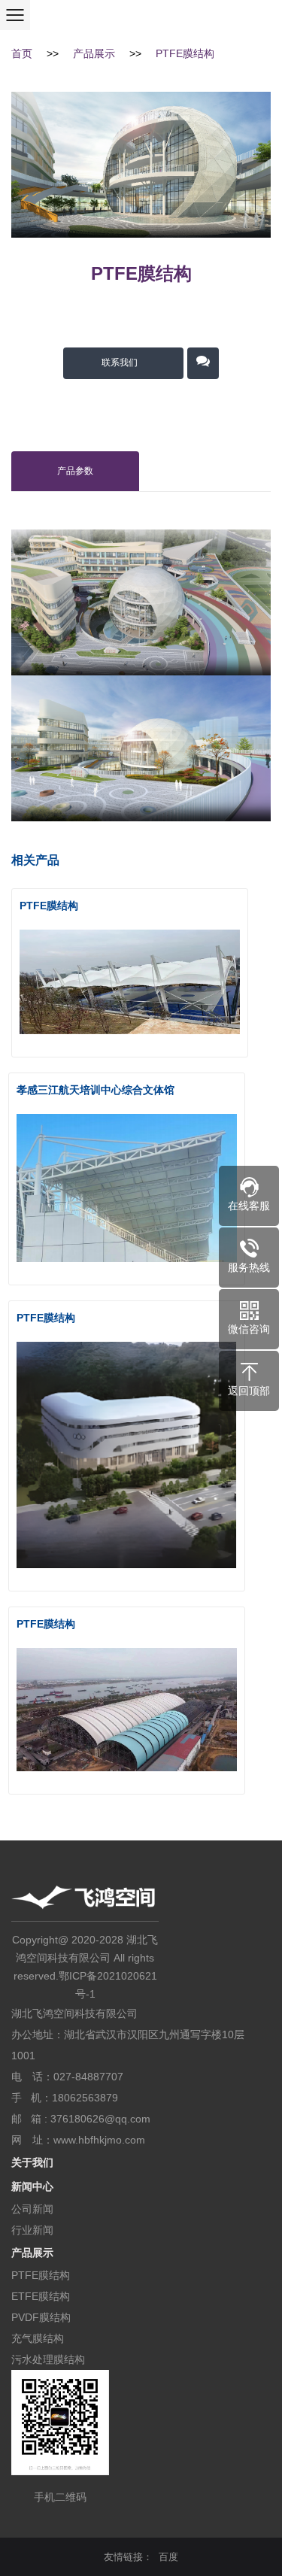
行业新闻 (32, 2230)
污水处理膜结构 (48, 2359)
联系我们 (120, 363)
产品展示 (94, 53)
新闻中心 (32, 2186)
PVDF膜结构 (41, 2317)
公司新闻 (32, 2209)
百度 (168, 2557)
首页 (22, 53)
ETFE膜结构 (41, 2296)
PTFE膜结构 (185, 53)
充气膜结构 (38, 2338)
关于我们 (32, 2162)
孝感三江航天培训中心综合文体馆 (96, 1090)
